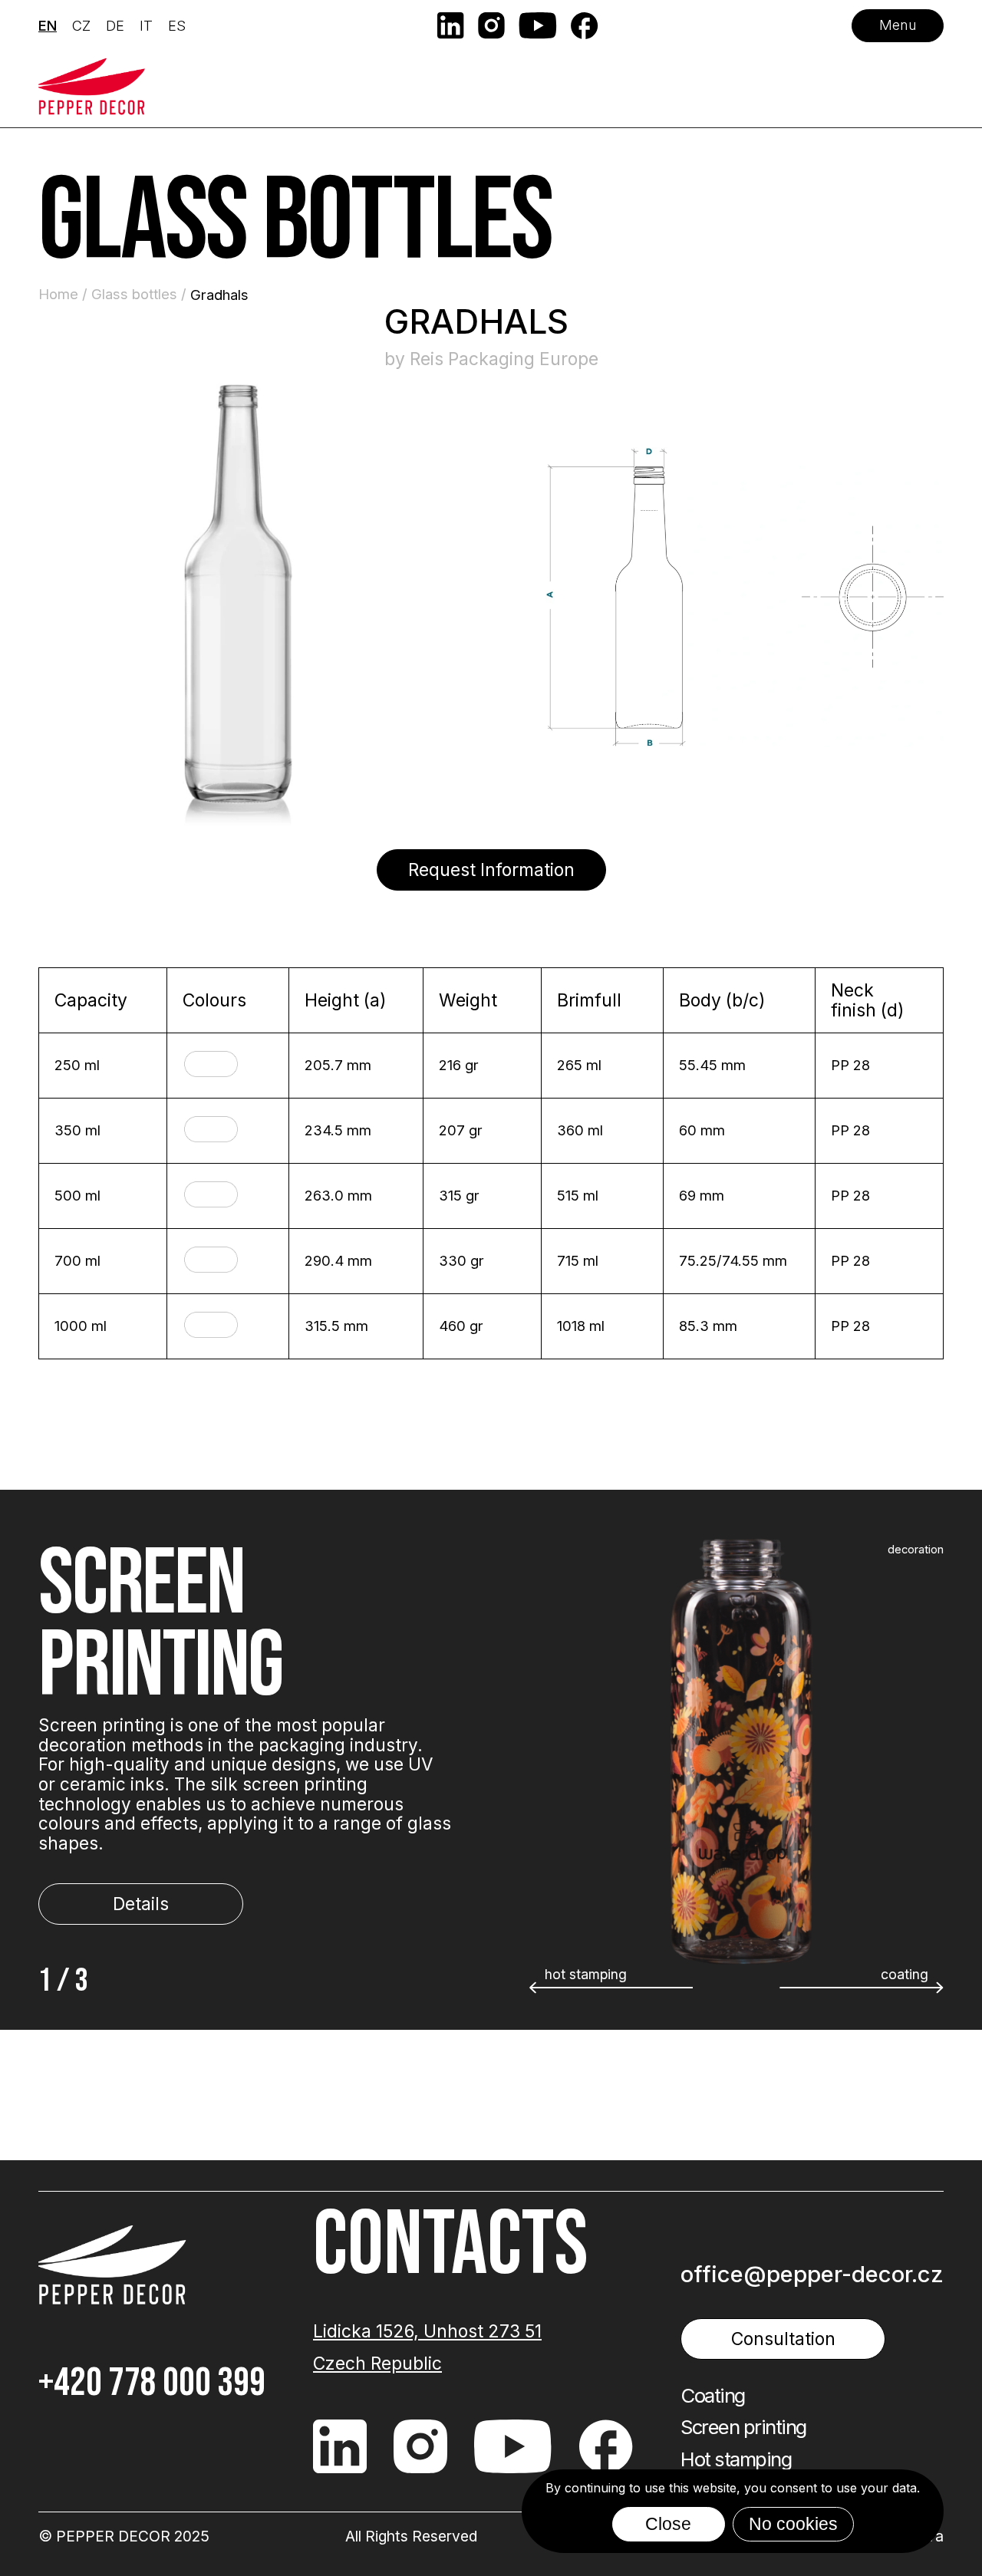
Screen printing (743, 2427)
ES (177, 25)
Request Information (491, 870)
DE (115, 25)
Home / (65, 294)
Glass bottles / (141, 294)
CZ (81, 25)
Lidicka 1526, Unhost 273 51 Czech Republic (427, 2347)
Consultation (783, 2339)
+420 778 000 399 (152, 2383)
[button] (862, 1988)
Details (141, 1904)
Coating (713, 2396)
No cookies (793, 2524)
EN (48, 25)
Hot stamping (736, 2459)
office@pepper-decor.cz (812, 2274)
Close (668, 2524)
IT (146, 25)
